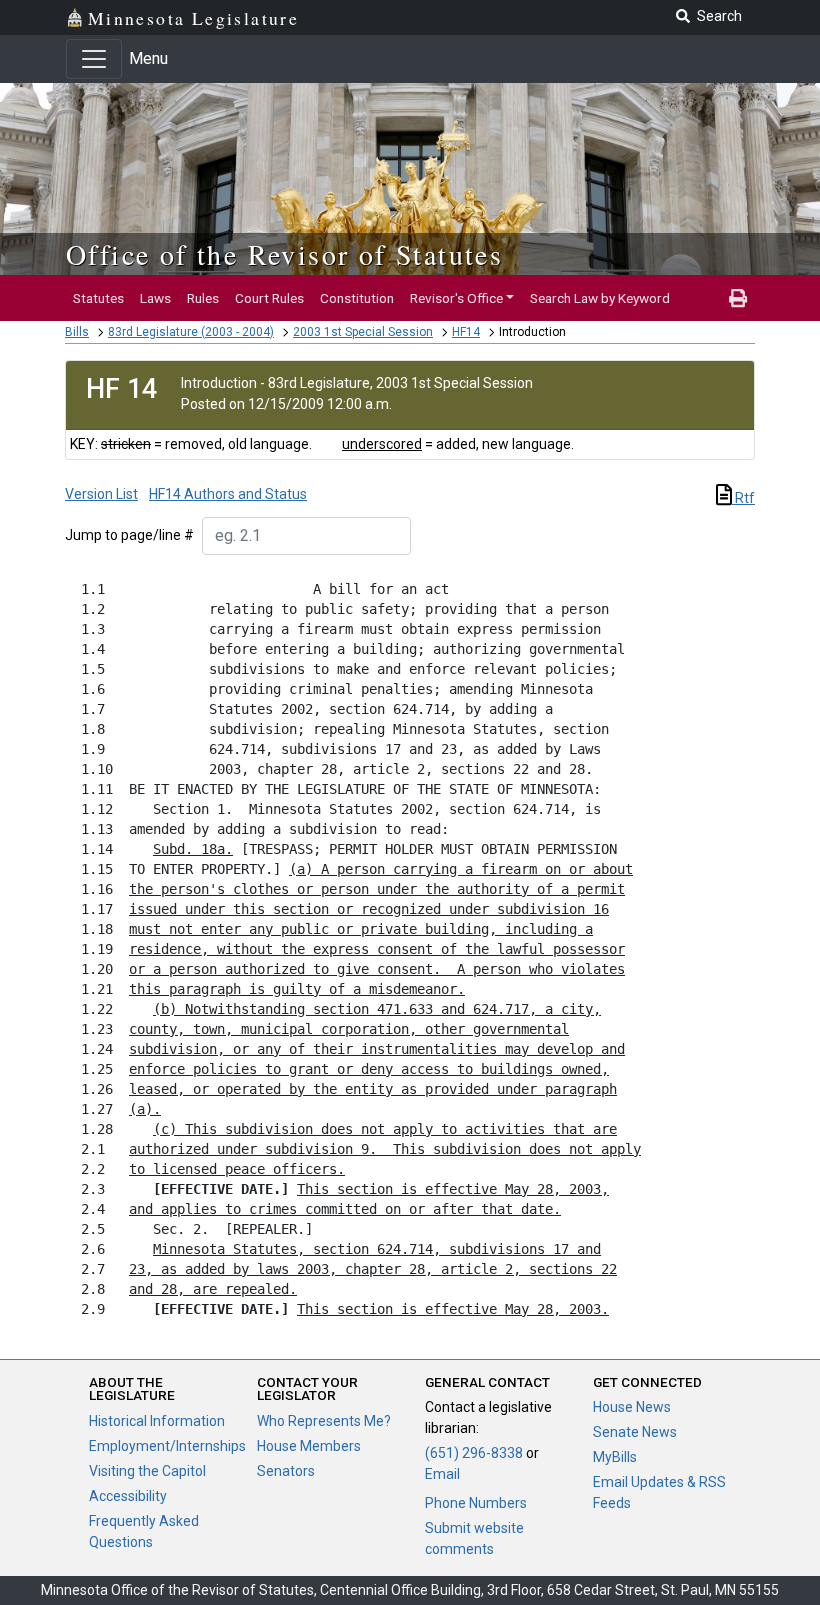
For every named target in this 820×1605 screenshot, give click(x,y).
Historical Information (157, 1421)
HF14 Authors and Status (228, 494)
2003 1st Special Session (363, 332)
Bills (77, 332)
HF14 (466, 332)
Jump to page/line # (129, 535)
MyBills (615, 1457)
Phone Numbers (476, 1503)
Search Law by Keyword (600, 298)
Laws (155, 298)
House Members (309, 1446)
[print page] (738, 298)
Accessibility (128, 1496)
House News (632, 1407)
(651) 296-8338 (474, 1453)
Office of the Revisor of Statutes (284, 254)
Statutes (98, 298)
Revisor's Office (456, 298)
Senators (286, 1471)
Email (442, 1474)
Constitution (357, 298)
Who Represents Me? (324, 1421)
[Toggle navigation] (94, 59)
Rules (203, 298)
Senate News (635, 1432)
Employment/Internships (167, 1446)
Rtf (743, 498)
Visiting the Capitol (147, 1471)
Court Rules (269, 298)
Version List (101, 494)
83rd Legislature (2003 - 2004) (191, 332)
